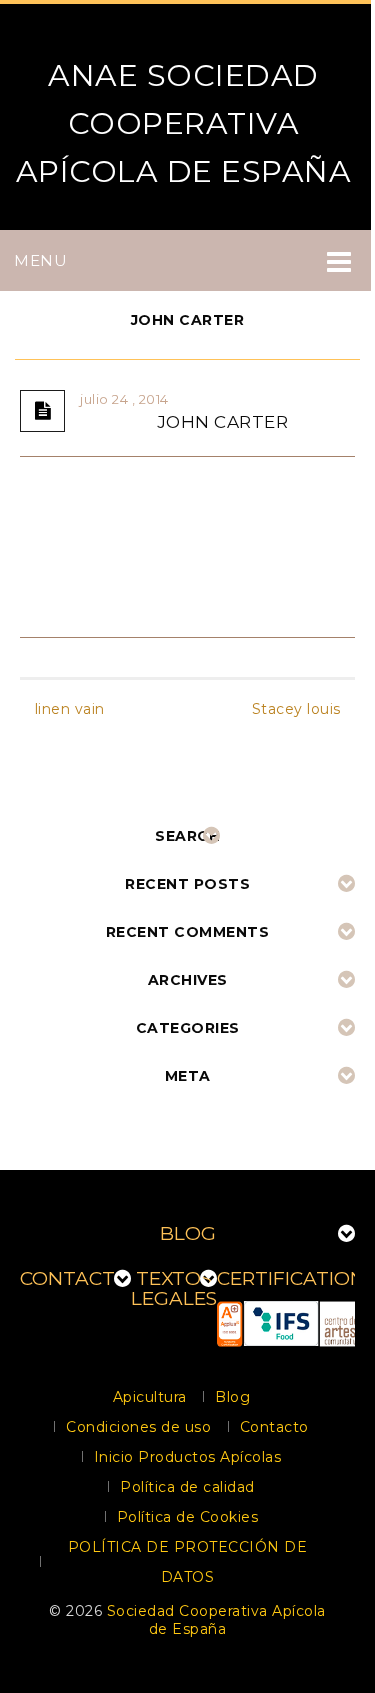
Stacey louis (296, 709)
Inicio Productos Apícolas (188, 1457)
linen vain (70, 709)
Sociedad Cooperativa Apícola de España (216, 1620)
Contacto (274, 1427)
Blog (232, 1397)
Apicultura (150, 1397)
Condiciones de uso (138, 1427)
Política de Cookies (188, 1517)
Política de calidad (187, 1487)
